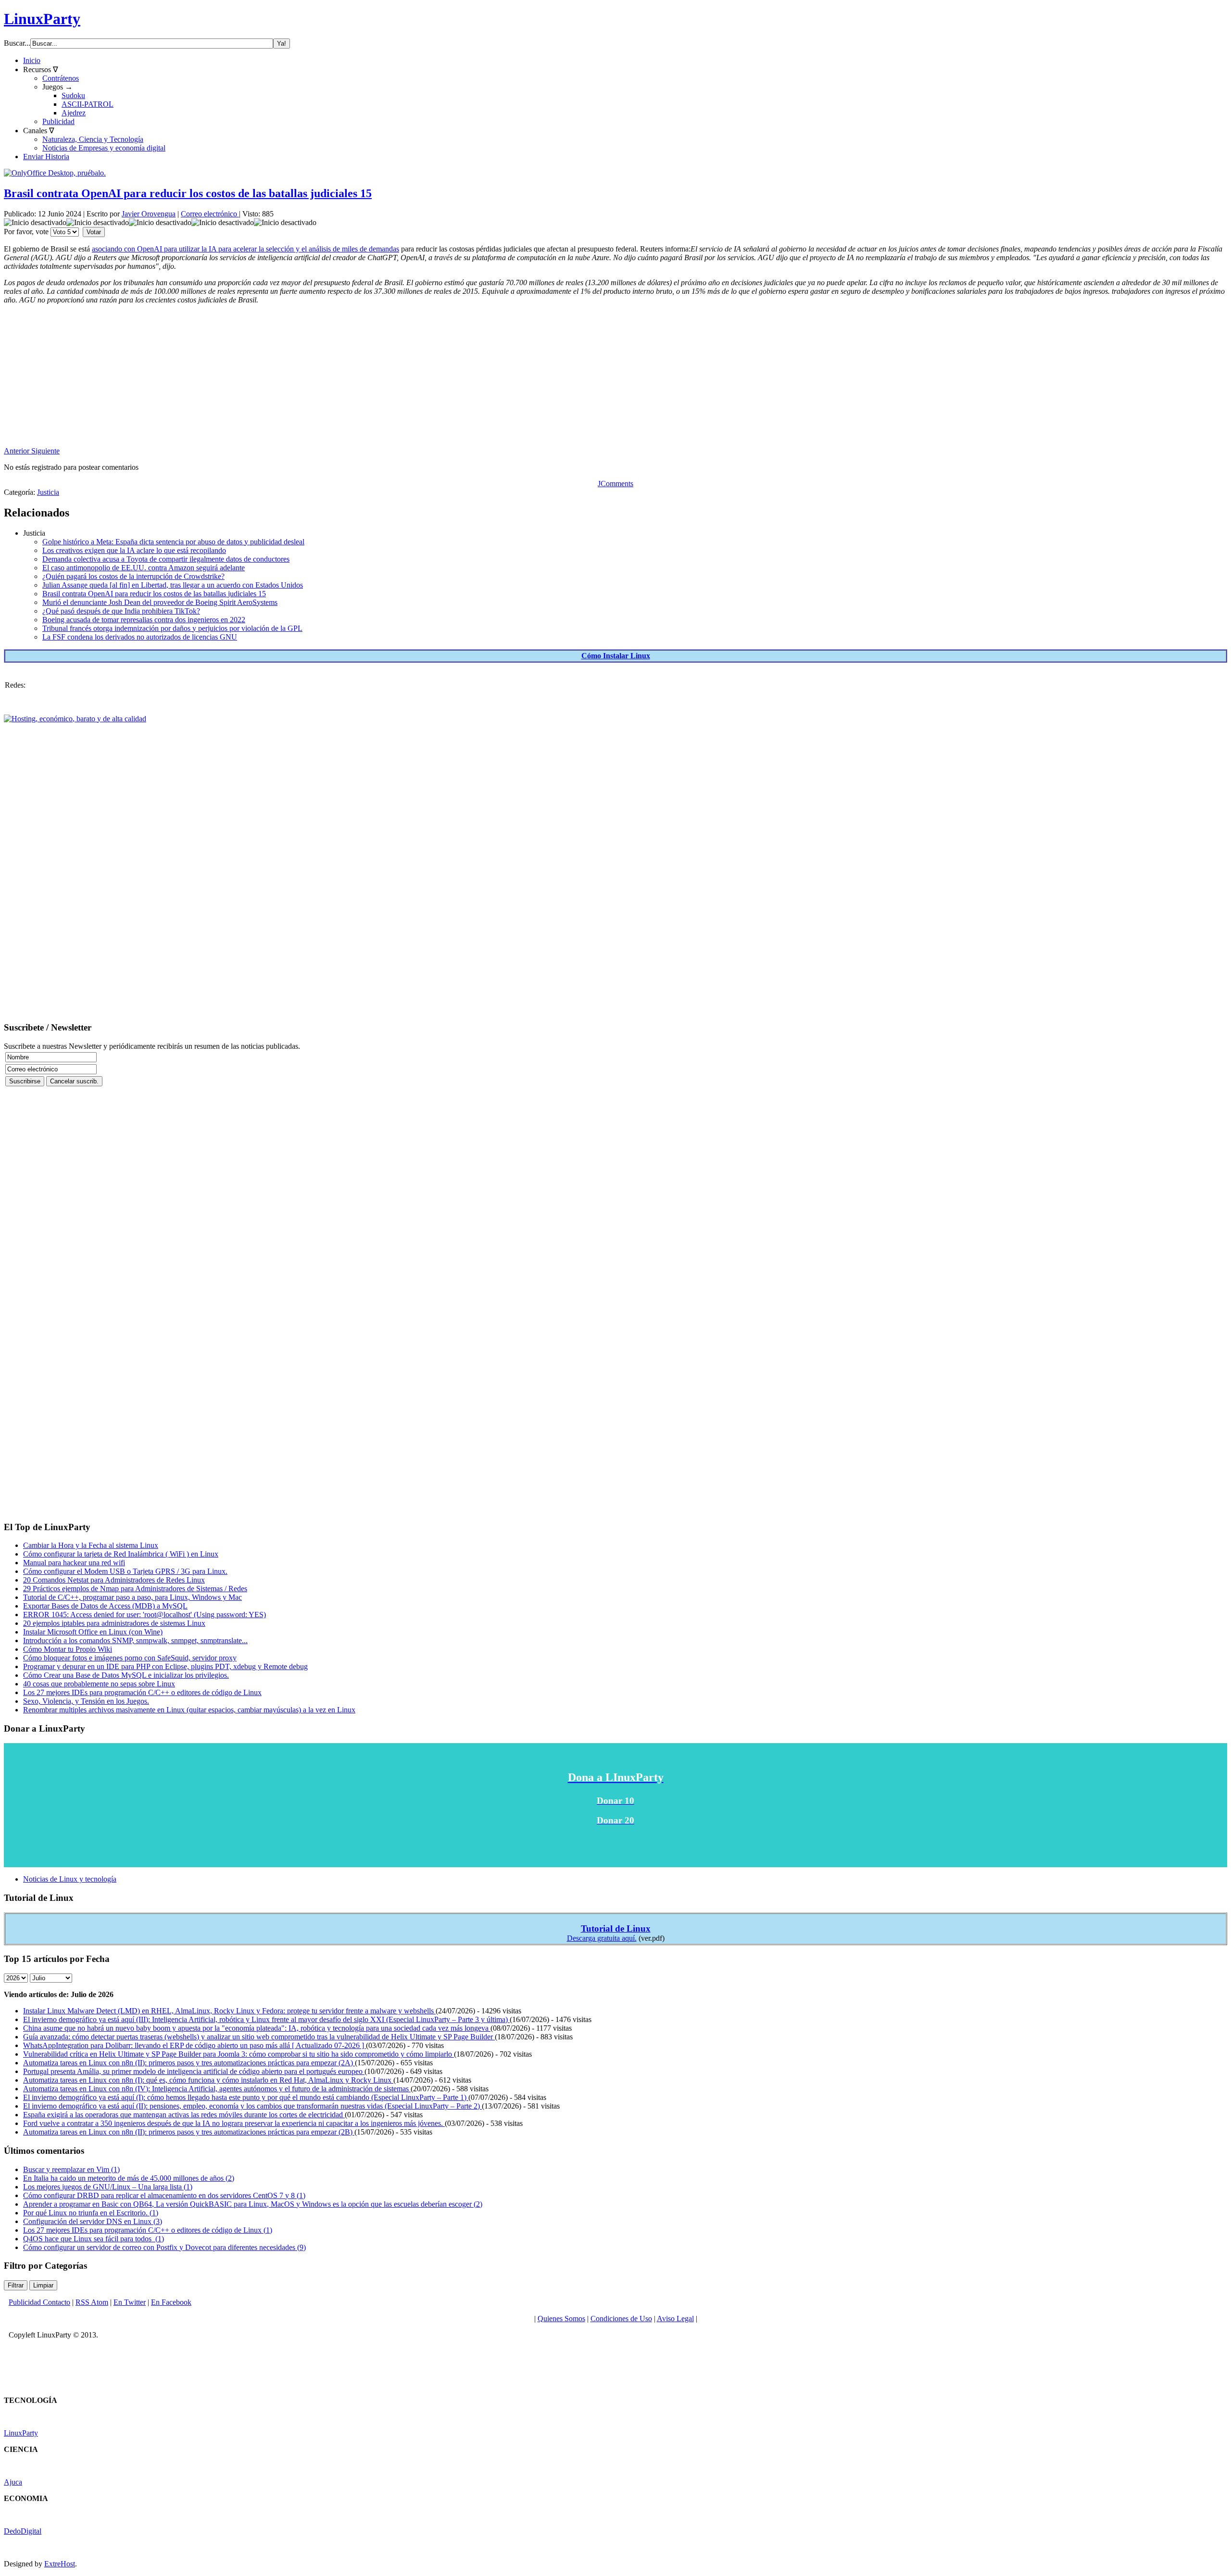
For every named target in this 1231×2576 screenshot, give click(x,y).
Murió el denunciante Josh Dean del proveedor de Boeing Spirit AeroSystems (160, 602)
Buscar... (17, 43)
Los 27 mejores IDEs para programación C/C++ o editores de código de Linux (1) (148, 2230)
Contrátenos (61, 78)
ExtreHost (60, 2564)
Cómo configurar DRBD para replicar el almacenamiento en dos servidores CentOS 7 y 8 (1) (164, 2195)
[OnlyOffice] (55, 173)
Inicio (32, 60)
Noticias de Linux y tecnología (70, 1879)
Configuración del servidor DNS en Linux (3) (93, 2221)
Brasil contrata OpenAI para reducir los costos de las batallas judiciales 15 (188, 193)
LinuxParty (42, 19)
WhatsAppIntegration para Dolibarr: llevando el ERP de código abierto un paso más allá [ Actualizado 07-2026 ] (195, 2045)
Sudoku (73, 95)
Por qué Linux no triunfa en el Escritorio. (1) (91, 2213)
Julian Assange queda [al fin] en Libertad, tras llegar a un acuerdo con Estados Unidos (173, 585)
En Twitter (130, 2302)
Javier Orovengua (149, 214)
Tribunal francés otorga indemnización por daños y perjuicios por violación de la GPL (172, 628)
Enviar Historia (46, 157)
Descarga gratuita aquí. (602, 1938)
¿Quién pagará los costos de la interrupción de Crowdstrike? (133, 576)
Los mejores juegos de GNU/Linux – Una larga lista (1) (108, 2187)
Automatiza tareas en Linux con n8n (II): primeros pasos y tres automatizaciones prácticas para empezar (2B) (189, 2132)
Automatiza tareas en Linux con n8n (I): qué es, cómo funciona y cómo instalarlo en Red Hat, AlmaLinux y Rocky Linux (208, 2080)
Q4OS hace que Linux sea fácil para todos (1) (94, 2239)
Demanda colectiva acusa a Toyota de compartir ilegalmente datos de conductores (166, 559)
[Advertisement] (292, 379)
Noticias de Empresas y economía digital (104, 148)
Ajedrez (74, 113)
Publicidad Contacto (39, 2302)
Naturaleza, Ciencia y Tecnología (93, 139)
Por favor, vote (26, 232)
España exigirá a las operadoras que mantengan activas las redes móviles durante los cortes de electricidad (184, 2115)
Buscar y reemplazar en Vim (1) (71, 2169)
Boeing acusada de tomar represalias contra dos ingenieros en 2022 (144, 620)
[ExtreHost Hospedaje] (75, 719)
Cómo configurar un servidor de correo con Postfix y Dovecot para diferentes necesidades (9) (164, 2247)
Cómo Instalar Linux (616, 656)
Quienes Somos (561, 2318)
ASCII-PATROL (88, 104)
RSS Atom (92, 2302)
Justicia (48, 492)
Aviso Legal (675, 2318)
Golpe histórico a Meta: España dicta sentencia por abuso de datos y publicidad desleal (173, 542)
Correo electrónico (210, 214)
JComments (615, 484)
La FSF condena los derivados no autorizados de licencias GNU (140, 637)
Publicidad (58, 121)
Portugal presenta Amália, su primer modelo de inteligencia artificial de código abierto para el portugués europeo (194, 2071)
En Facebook (171, 2302)
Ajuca (13, 2482)
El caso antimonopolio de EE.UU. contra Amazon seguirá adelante (144, 568)
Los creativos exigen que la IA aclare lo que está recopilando (134, 550)
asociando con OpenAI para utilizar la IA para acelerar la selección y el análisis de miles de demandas (245, 249)
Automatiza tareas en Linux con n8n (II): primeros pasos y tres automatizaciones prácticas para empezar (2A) (189, 2063)
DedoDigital (23, 2531)
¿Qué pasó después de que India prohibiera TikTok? (121, 611)
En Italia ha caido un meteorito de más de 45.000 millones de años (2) (129, 2178)
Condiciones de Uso (621, 2318)
